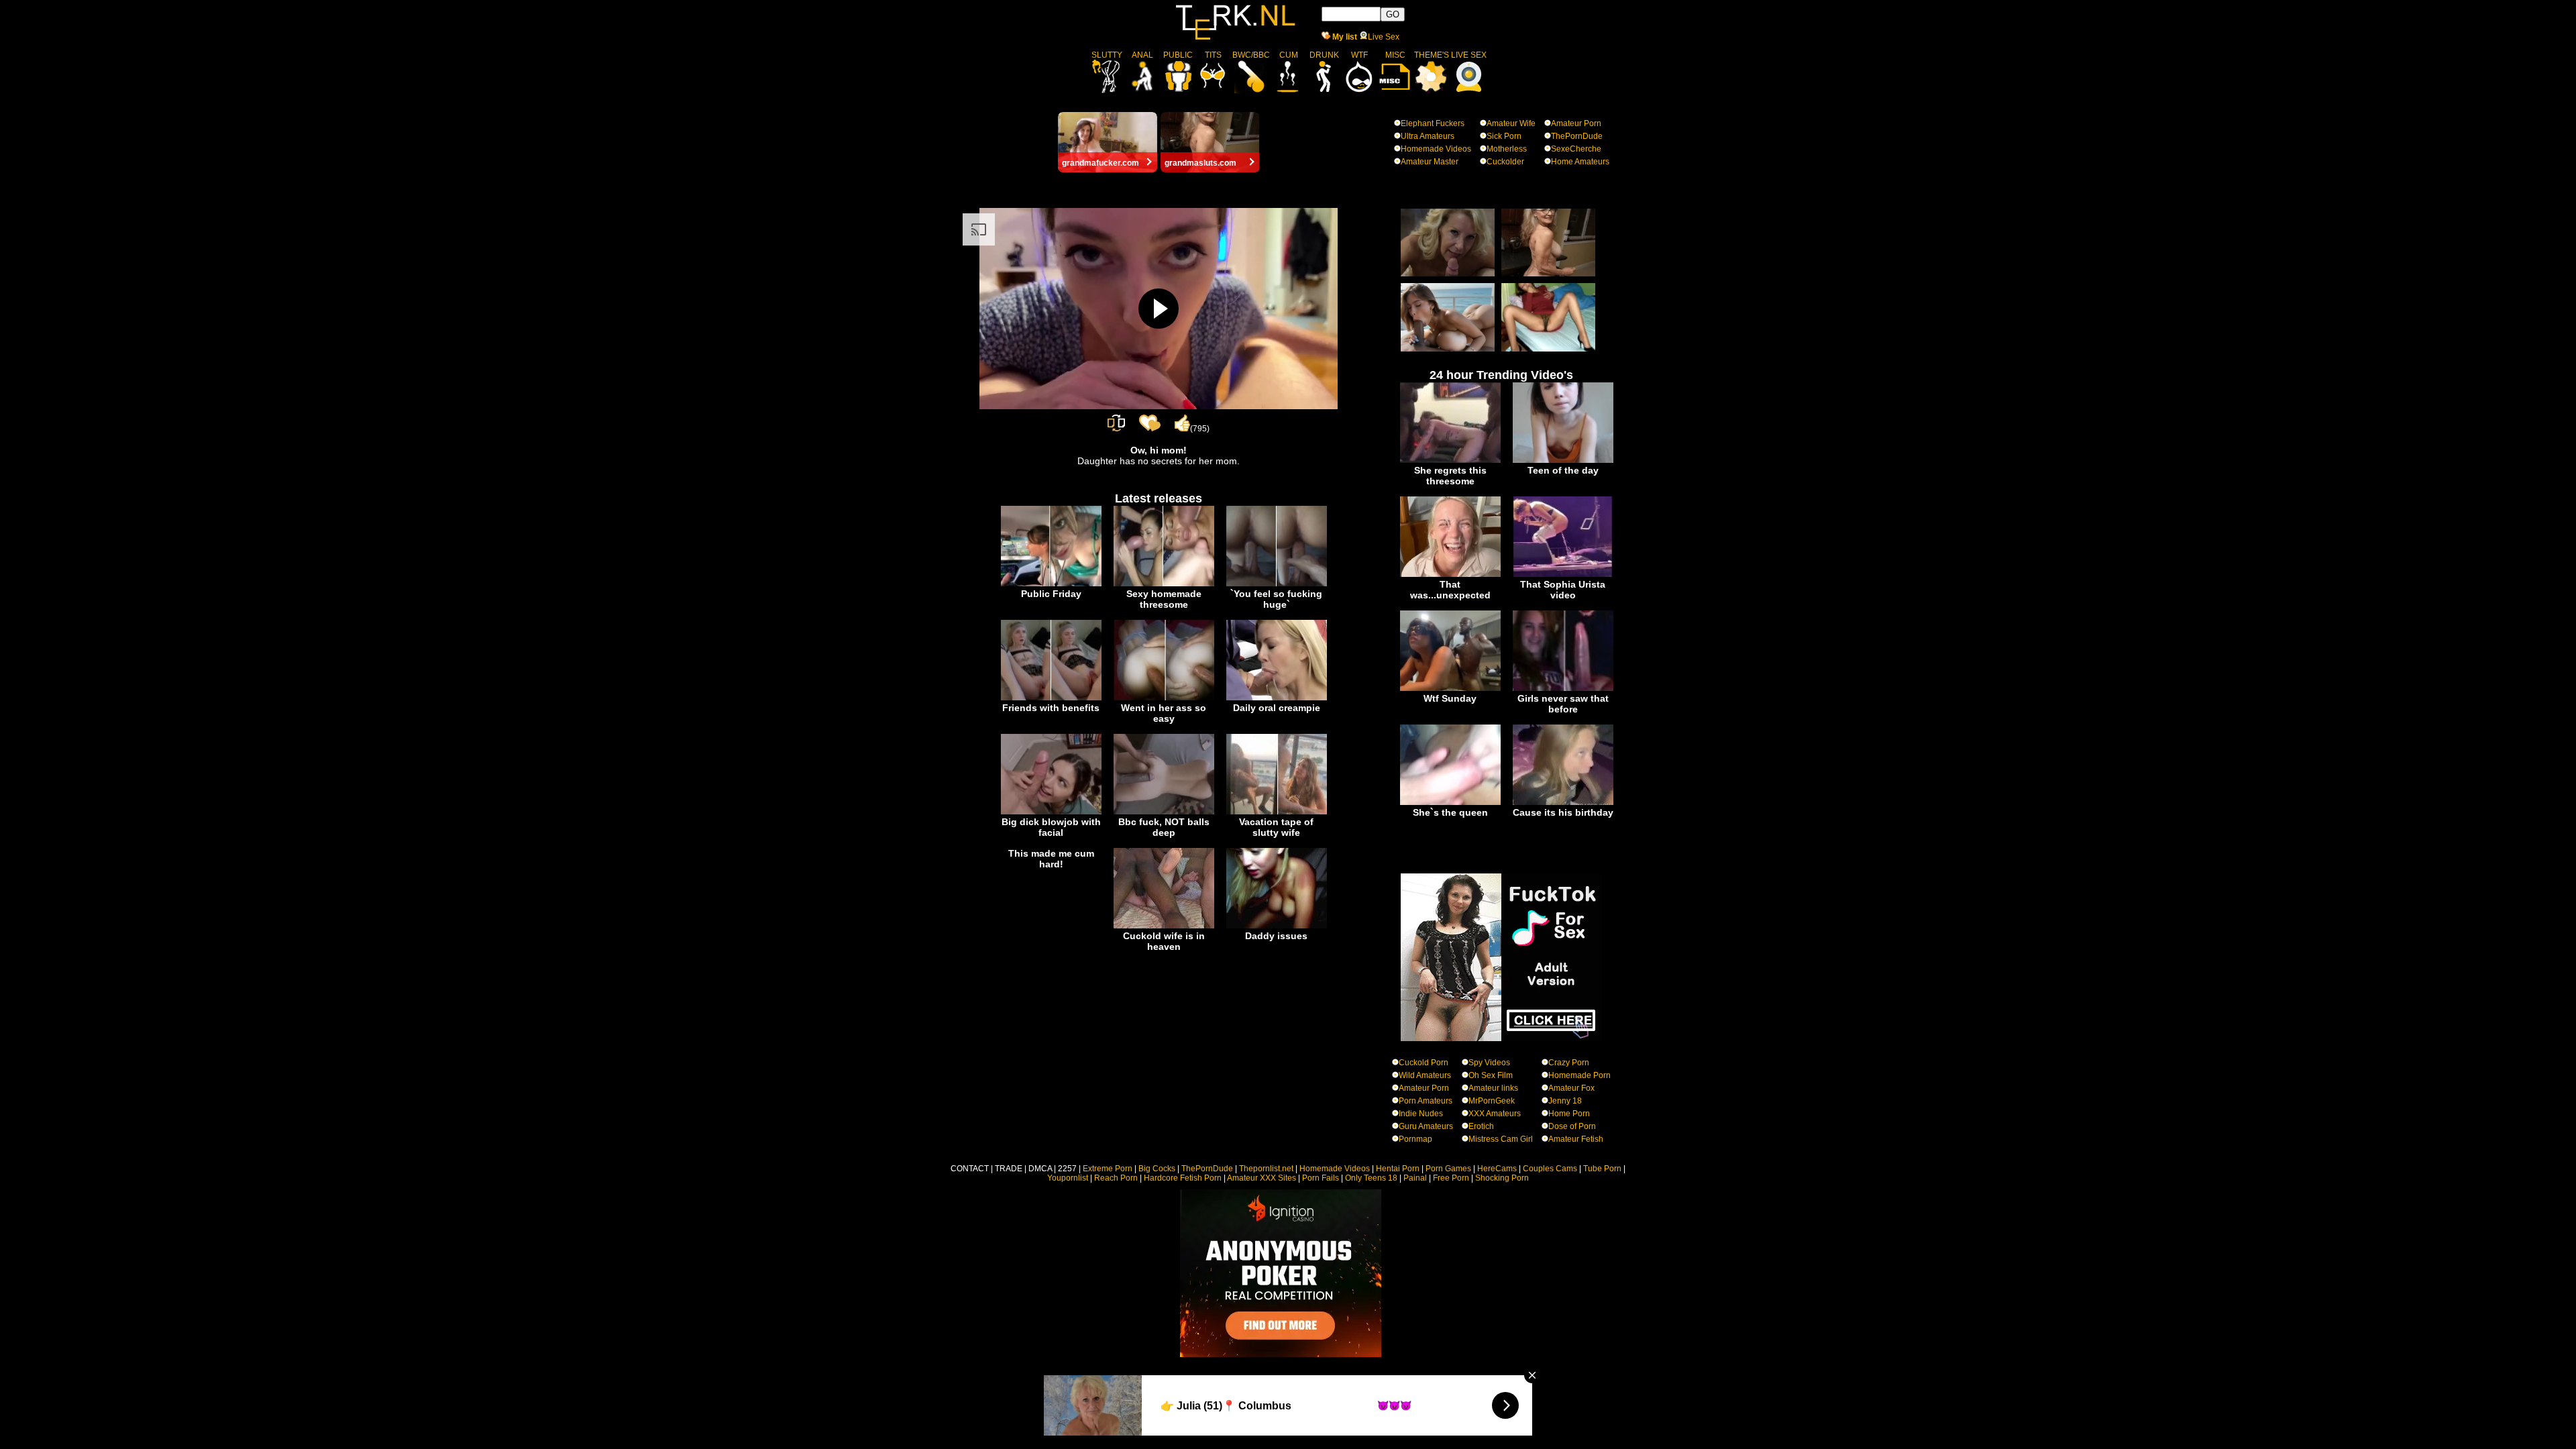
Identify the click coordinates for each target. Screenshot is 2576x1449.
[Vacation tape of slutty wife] (1277, 812)
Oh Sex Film (1491, 1075)
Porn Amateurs (1426, 1101)
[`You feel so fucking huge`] (1277, 584)
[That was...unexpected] (1450, 574)
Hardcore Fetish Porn (1183, 1178)
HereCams (1497, 1169)
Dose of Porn (1572, 1126)
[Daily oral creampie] (1277, 698)
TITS (1213, 55)
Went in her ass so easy (1164, 713)
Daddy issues (1276, 936)
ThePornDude (1577, 136)
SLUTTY (1107, 55)
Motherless (1507, 149)
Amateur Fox (1571, 1088)
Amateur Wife (1511, 123)
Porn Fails (1321, 1178)
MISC (1395, 55)
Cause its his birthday (1563, 812)
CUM (1289, 55)
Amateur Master (1430, 162)
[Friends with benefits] (1051, 698)
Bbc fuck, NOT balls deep (1164, 827)
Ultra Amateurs (1428, 136)
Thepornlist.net (1266, 1169)
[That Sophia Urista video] (1563, 574)
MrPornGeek (1492, 1101)
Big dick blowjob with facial (1051, 827)
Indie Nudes (1421, 1114)
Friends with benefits (1051, 708)
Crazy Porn (1569, 1063)
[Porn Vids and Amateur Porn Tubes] (1236, 39)
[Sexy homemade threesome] (1164, 584)
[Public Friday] (1051, 584)
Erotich (1481, 1126)
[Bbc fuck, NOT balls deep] (1164, 812)
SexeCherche (1576, 149)
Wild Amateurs (1425, 1075)
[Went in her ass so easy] (1164, 698)
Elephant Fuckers (1433, 123)
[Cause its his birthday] (1563, 802)
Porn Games (1448, 1169)
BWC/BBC (1251, 55)
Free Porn (1451, 1178)
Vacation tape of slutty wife (1276, 827)
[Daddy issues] (1277, 926)
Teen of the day (1563, 470)
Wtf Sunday (1450, 698)
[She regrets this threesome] (1450, 460)
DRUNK (1324, 55)
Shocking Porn (1502, 1178)
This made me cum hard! (1051, 859)
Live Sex (1384, 37)
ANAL (1142, 55)
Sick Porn (1504, 136)
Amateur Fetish (1576, 1139)
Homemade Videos (1436, 149)
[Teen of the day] (1563, 460)
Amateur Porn (1576, 123)
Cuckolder (1505, 162)
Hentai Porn (1398, 1169)
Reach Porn (1116, 1178)
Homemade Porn (1579, 1075)
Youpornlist (1068, 1178)
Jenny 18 (1565, 1101)
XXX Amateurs (1495, 1114)
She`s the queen (1450, 812)
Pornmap (1415, 1139)
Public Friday (1051, 594)
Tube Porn (1602, 1169)
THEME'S (1432, 55)
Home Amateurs (1580, 162)
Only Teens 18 (1371, 1178)
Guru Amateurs (1426, 1126)
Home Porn (1569, 1114)
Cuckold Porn (1424, 1063)
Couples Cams (1550, 1169)
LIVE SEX (1469, 55)
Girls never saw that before (1563, 704)
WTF (1359, 55)
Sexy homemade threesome (1164, 599)
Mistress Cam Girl (1501, 1139)
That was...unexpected (1450, 590)
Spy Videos (1489, 1063)
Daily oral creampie (1277, 708)
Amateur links (1493, 1088)
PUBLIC (1178, 55)
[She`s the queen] (1450, 802)
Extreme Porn (1108, 1169)
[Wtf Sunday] (1450, 688)
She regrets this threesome (1450, 476)
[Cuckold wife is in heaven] (1164, 926)
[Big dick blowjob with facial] (1051, 812)
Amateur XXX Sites (1262, 1178)
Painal (1415, 1178)
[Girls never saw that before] (1563, 688)
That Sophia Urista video (1563, 590)
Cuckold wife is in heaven (1164, 941)
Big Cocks (1157, 1169)
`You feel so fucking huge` (1276, 599)
